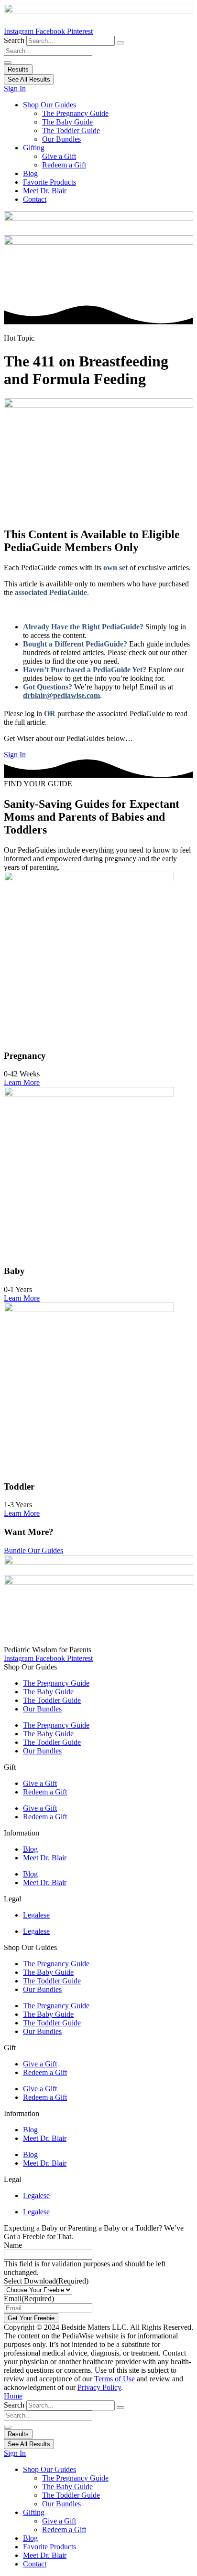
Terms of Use (115, 2379)
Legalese (36, 1915)
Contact (35, 199)
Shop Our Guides (49, 105)
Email (29, 2299)
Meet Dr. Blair (45, 191)
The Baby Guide (67, 122)
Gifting (34, 148)
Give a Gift (59, 156)
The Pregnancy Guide (75, 113)
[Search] (120, 43)
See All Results (29, 79)
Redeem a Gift (64, 165)
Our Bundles (61, 139)
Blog (30, 173)
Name (13, 2245)
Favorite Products (49, 182)
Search (14, 40)
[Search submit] (8, 63)
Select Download (46, 2281)
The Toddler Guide (71, 130)
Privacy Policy (99, 2387)
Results (18, 69)
